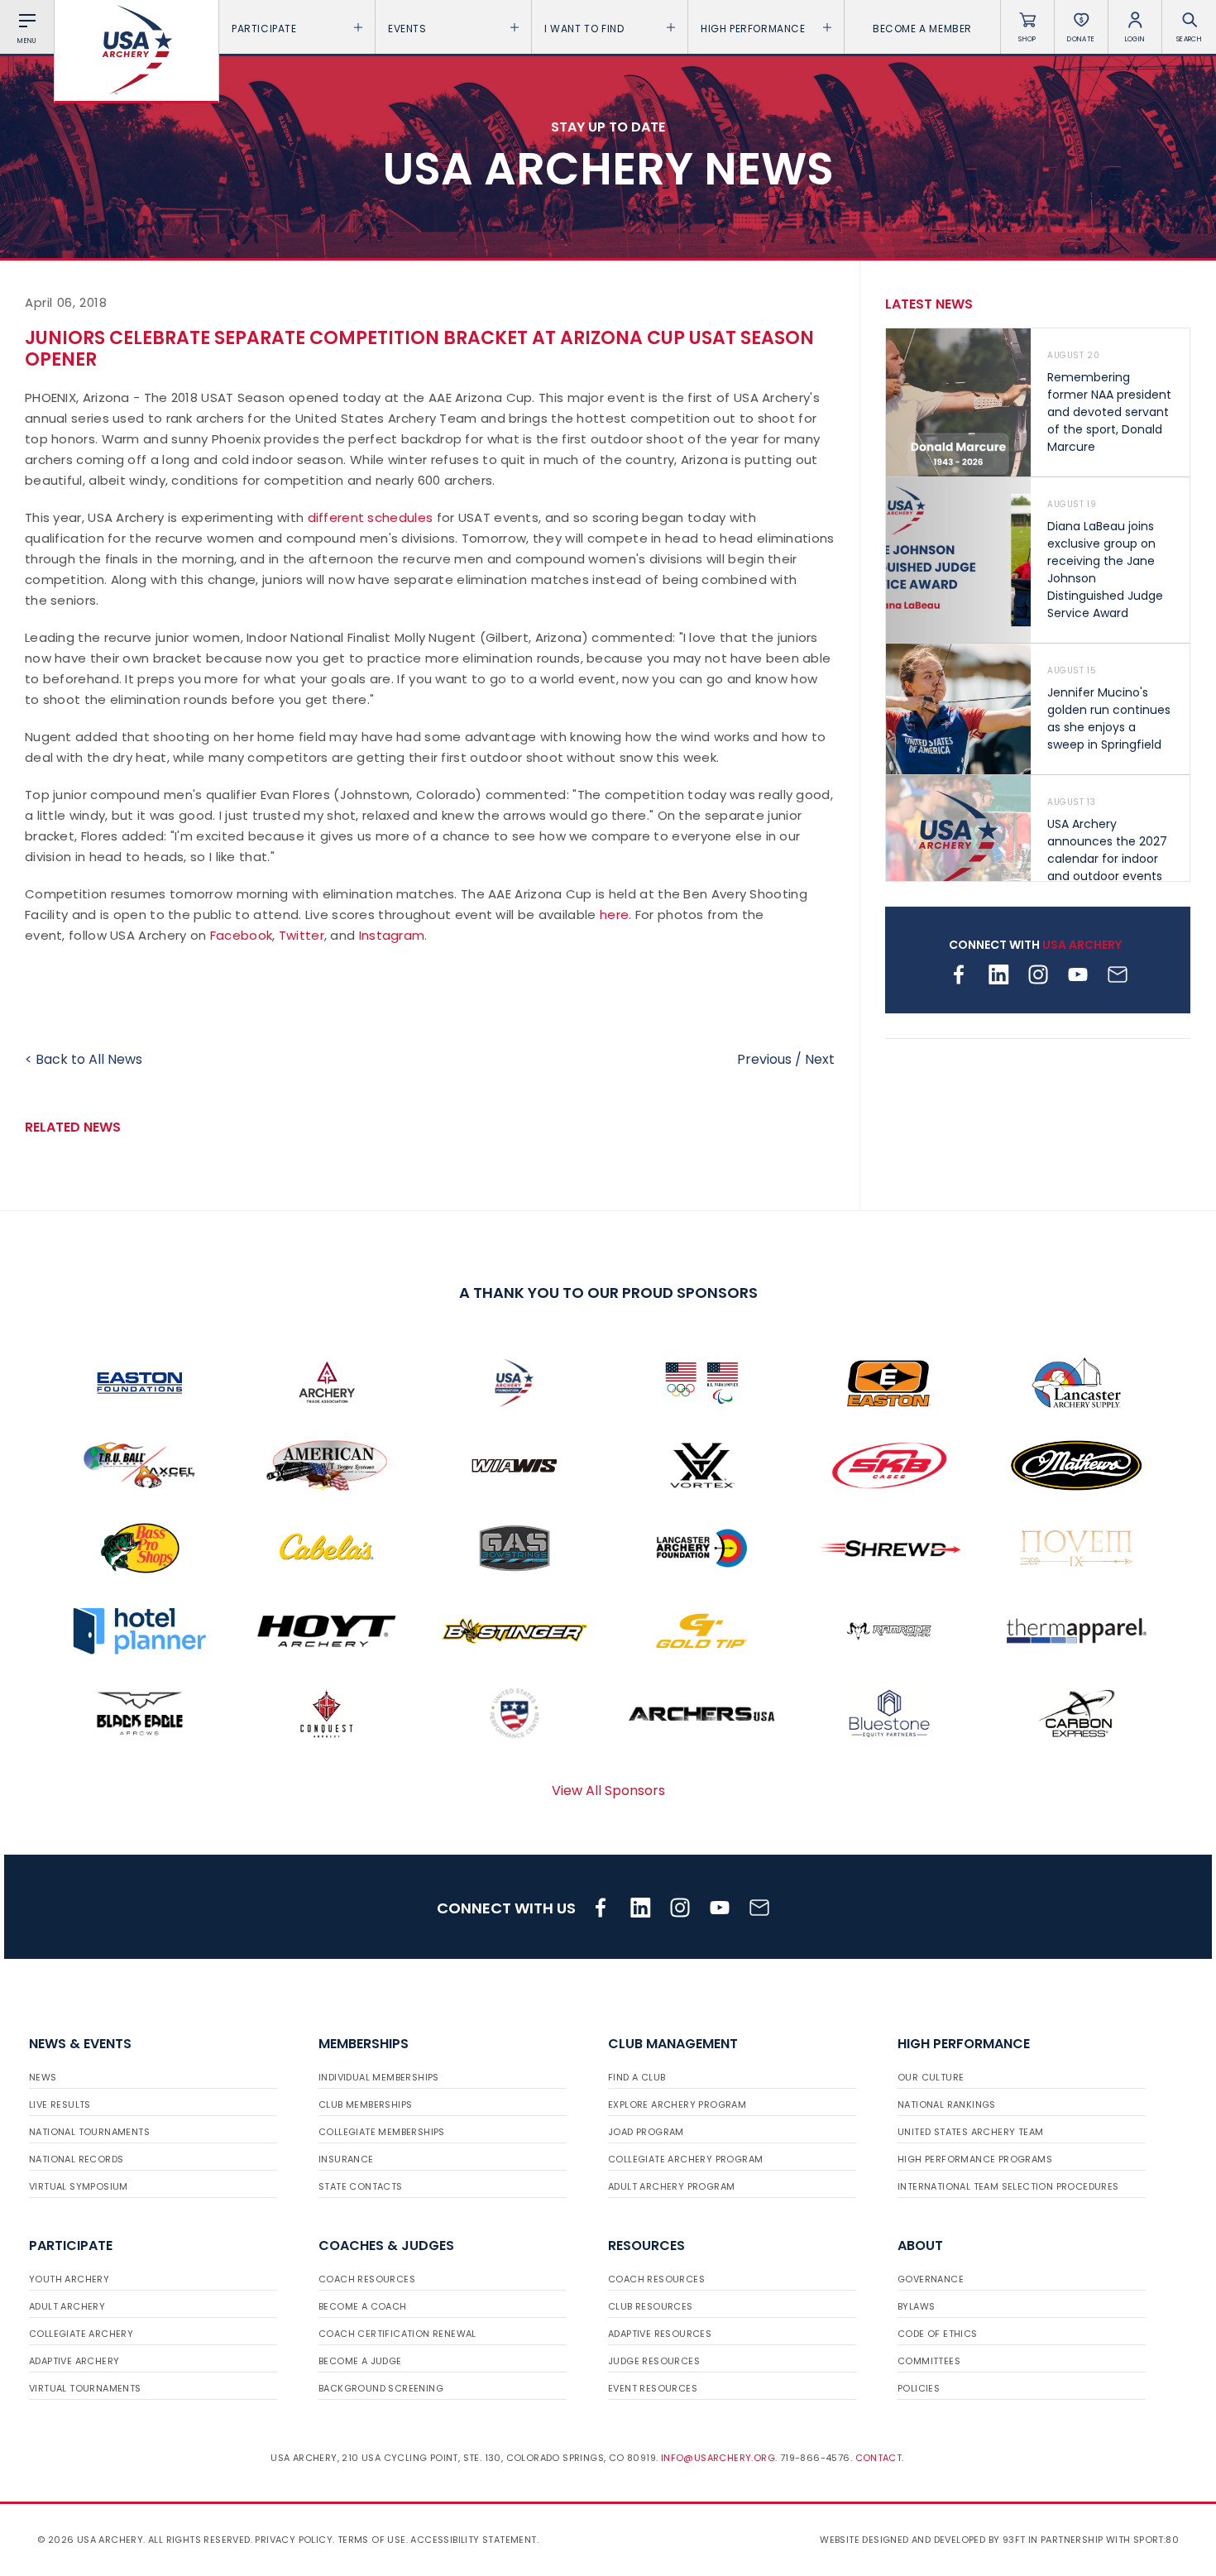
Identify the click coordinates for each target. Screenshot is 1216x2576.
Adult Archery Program (671, 2186)
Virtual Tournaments (85, 2388)
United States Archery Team (970, 2132)
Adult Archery (67, 2306)
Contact (879, 2458)
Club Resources (651, 2306)
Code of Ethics (938, 2334)
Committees (929, 2361)
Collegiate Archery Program (685, 2159)
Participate (264, 29)
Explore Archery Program (677, 2104)
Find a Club (637, 2077)
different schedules (371, 517)
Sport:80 (1156, 2540)
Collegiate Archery (81, 2334)
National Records (76, 2159)
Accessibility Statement (473, 2540)
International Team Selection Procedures (1008, 2186)
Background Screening (381, 2388)
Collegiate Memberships (382, 2132)
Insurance (346, 2159)
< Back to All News (84, 1059)
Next (820, 1059)
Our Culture (931, 2077)
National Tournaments (89, 2132)
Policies (919, 2388)
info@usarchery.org (718, 2458)
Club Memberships (365, 2104)
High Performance (753, 29)
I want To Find (584, 29)
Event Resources (653, 2388)
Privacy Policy (294, 2540)
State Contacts (361, 2186)
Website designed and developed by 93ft (922, 2540)
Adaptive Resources (660, 2334)
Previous (764, 1059)
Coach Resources (367, 2279)
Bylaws (916, 2306)
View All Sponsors (608, 1791)
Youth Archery (69, 2279)
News (43, 2077)
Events (407, 29)
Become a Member (922, 29)
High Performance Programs (975, 2159)
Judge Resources (654, 2361)
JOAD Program (646, 2132)
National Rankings (947, 2104)
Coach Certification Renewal (397, 2334)
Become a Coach (363, 2306)
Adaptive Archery (74, 2361)
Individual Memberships (379, 2077)
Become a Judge (360, 2361)
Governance (931, 2279)
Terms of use (372, 2540)
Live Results (60, 2104)
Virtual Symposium (79, 2186)
